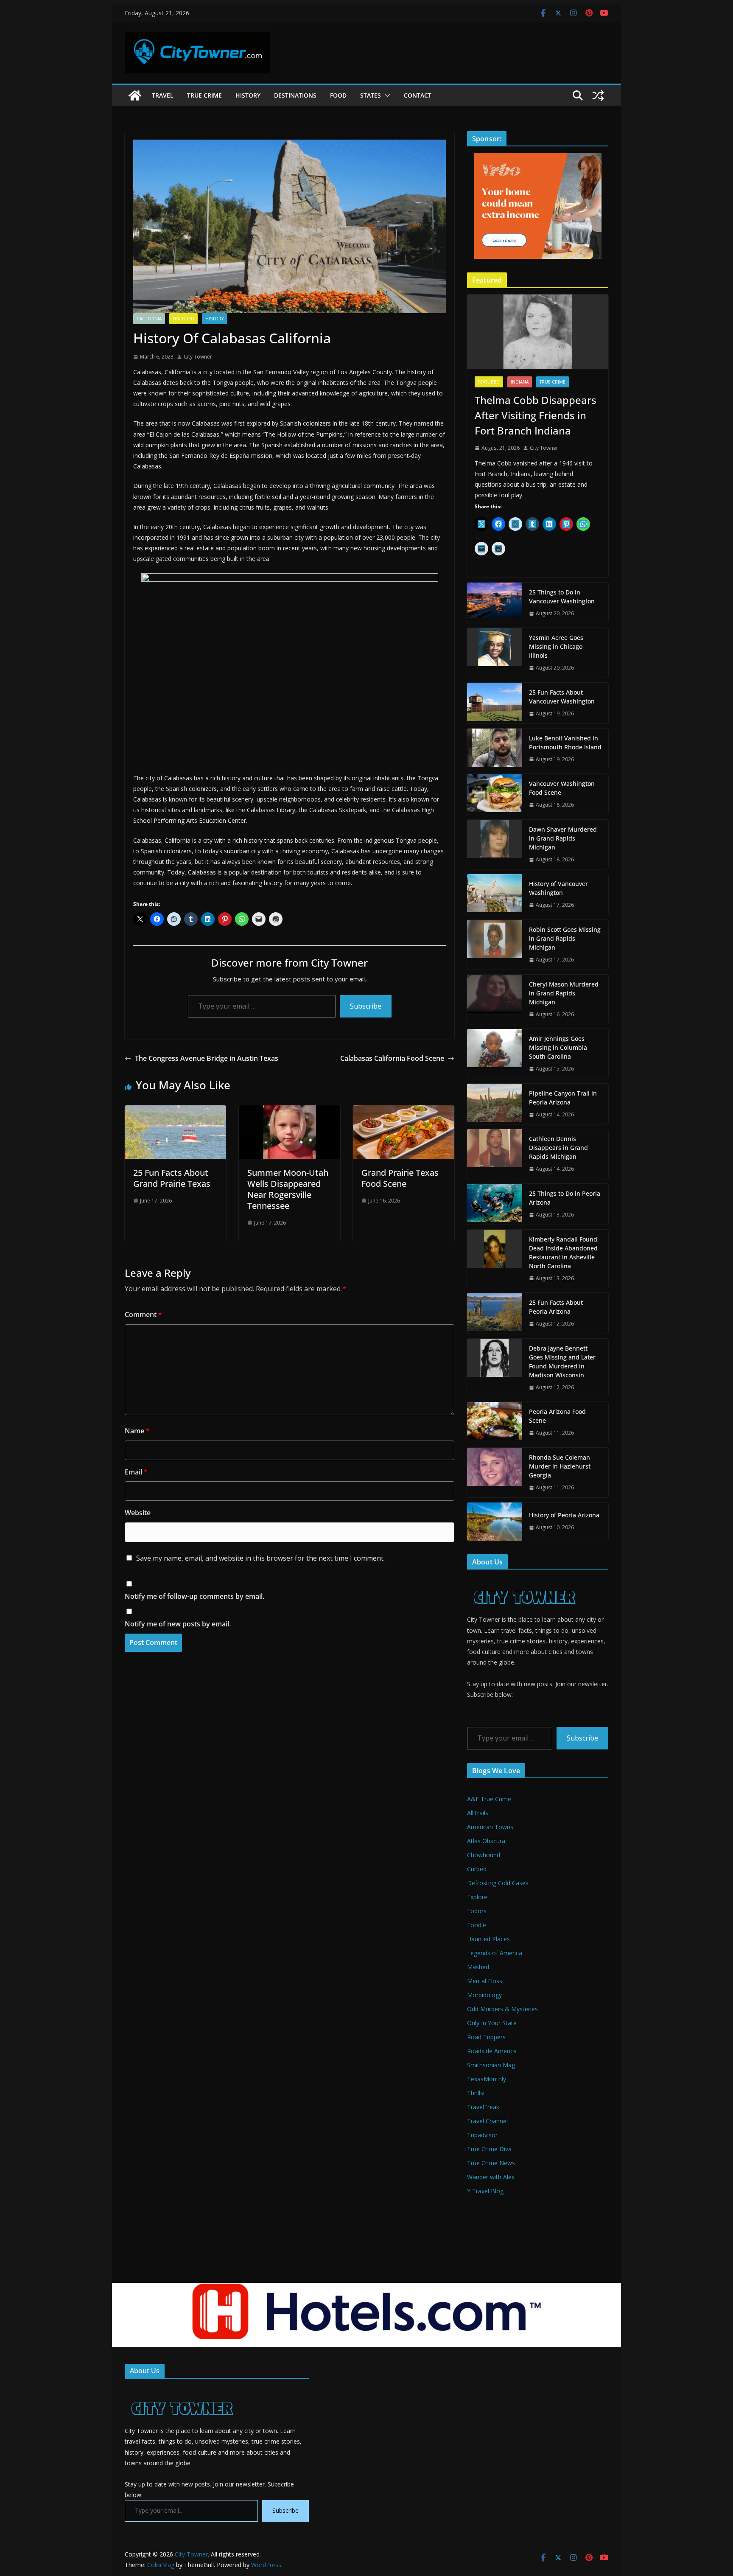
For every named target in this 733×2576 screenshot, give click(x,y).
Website (138, 1513)
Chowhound (484, 1855)
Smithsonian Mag (491, 2065)
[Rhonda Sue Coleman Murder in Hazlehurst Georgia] (495, 1473)
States (371, 95)
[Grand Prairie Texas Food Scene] (404, 1111)
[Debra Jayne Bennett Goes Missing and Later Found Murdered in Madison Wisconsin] (495, 1368)
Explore (477, 1897)
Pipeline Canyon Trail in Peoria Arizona (563, 1098)
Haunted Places (488, 1939)
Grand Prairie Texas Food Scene (400, 1178)
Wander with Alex (491, 2177)
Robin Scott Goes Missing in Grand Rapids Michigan (565, 938)
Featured (183, 319)
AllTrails (478, 1813)
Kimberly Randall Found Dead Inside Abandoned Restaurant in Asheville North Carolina (563, 1253)
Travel (163, 95)
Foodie (477, 1925)
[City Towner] (135, 95)
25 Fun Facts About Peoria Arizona (556, 1307)
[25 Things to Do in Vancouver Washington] (495, 603)
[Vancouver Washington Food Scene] (495, 794)
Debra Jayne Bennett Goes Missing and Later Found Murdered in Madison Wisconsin (562, 1362)
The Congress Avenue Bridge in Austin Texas (207, 1058)
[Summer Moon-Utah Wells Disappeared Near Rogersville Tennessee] (290, 1111)
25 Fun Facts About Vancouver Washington (562, 697)
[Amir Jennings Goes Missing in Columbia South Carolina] (495, 1054)
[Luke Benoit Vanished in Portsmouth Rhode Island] (495, 749)
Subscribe (366, 1006)
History (248, 95)
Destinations (295, 95)
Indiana (520, 382)
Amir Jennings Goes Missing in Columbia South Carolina (558, 1047)
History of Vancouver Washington (558, 888)
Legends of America (495, 1953)
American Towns (490, 1827)
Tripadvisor (482, 2135)
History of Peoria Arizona (564, 1515)
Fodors (477, 1911)
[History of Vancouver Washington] (495, 894)
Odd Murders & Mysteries (502, 2009)
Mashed (478, 1967)
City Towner (198, 357)
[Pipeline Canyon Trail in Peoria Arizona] (495, 1104)
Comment (143, 1315)
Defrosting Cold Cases (498, 1883)
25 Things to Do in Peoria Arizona (565, 1198)
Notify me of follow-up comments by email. (194, 1596)
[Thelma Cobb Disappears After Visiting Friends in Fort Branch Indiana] (538, 332)
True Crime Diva (489, 2149)
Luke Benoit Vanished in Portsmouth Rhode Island (565, 743)
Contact (418, 95)
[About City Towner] (523, 1581)
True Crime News (491, 2163)
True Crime (204, 95)
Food (338, 95)
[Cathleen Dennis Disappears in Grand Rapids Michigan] (495, 1154)
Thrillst (476, 2093)
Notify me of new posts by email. (178, 1624)
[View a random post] (598, 95)
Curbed (477, 1869)
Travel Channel (487, 2121)
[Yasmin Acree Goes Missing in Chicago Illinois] (495, 653)
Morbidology (484, 1995)
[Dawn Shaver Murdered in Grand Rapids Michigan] (495, 845)
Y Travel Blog (485, 2191)
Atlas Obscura (486, 1841)
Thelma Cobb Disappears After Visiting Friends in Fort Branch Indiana (536, 415)
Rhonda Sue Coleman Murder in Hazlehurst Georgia (560, 1466)
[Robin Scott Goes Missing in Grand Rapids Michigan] (495, 945)
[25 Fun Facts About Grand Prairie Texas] (175, 1111)
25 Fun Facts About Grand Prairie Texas (172, 1178)
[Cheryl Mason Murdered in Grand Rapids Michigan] (495, 999)
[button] (386, 95)
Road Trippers (486, 2037)
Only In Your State (492, 2023)
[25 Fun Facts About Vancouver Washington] (495, 703)
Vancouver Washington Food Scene (562, 788)
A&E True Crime (489, 1799)
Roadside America (492, 2051)
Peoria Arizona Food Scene (557, 1416)
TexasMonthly (487, 2079)
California (149, 319)
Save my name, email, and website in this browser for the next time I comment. (260, 1558)
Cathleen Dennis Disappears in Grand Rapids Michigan (558, 1148)
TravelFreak (483, 2107)
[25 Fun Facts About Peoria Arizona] (495, 1313)
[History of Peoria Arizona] (495, 1522)
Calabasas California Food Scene (392, 1058)
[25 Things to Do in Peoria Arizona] (495, 1204)
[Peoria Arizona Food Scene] (495, 1422)
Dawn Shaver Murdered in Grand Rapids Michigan (563, 838)
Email (136, 1472)
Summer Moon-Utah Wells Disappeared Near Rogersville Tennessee (288, 1189)
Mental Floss (485, 1981)
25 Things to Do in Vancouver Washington (562, 597)
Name (137, 1431)
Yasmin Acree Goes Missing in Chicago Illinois (556, 646)
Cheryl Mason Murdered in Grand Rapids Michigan (564, 993)
